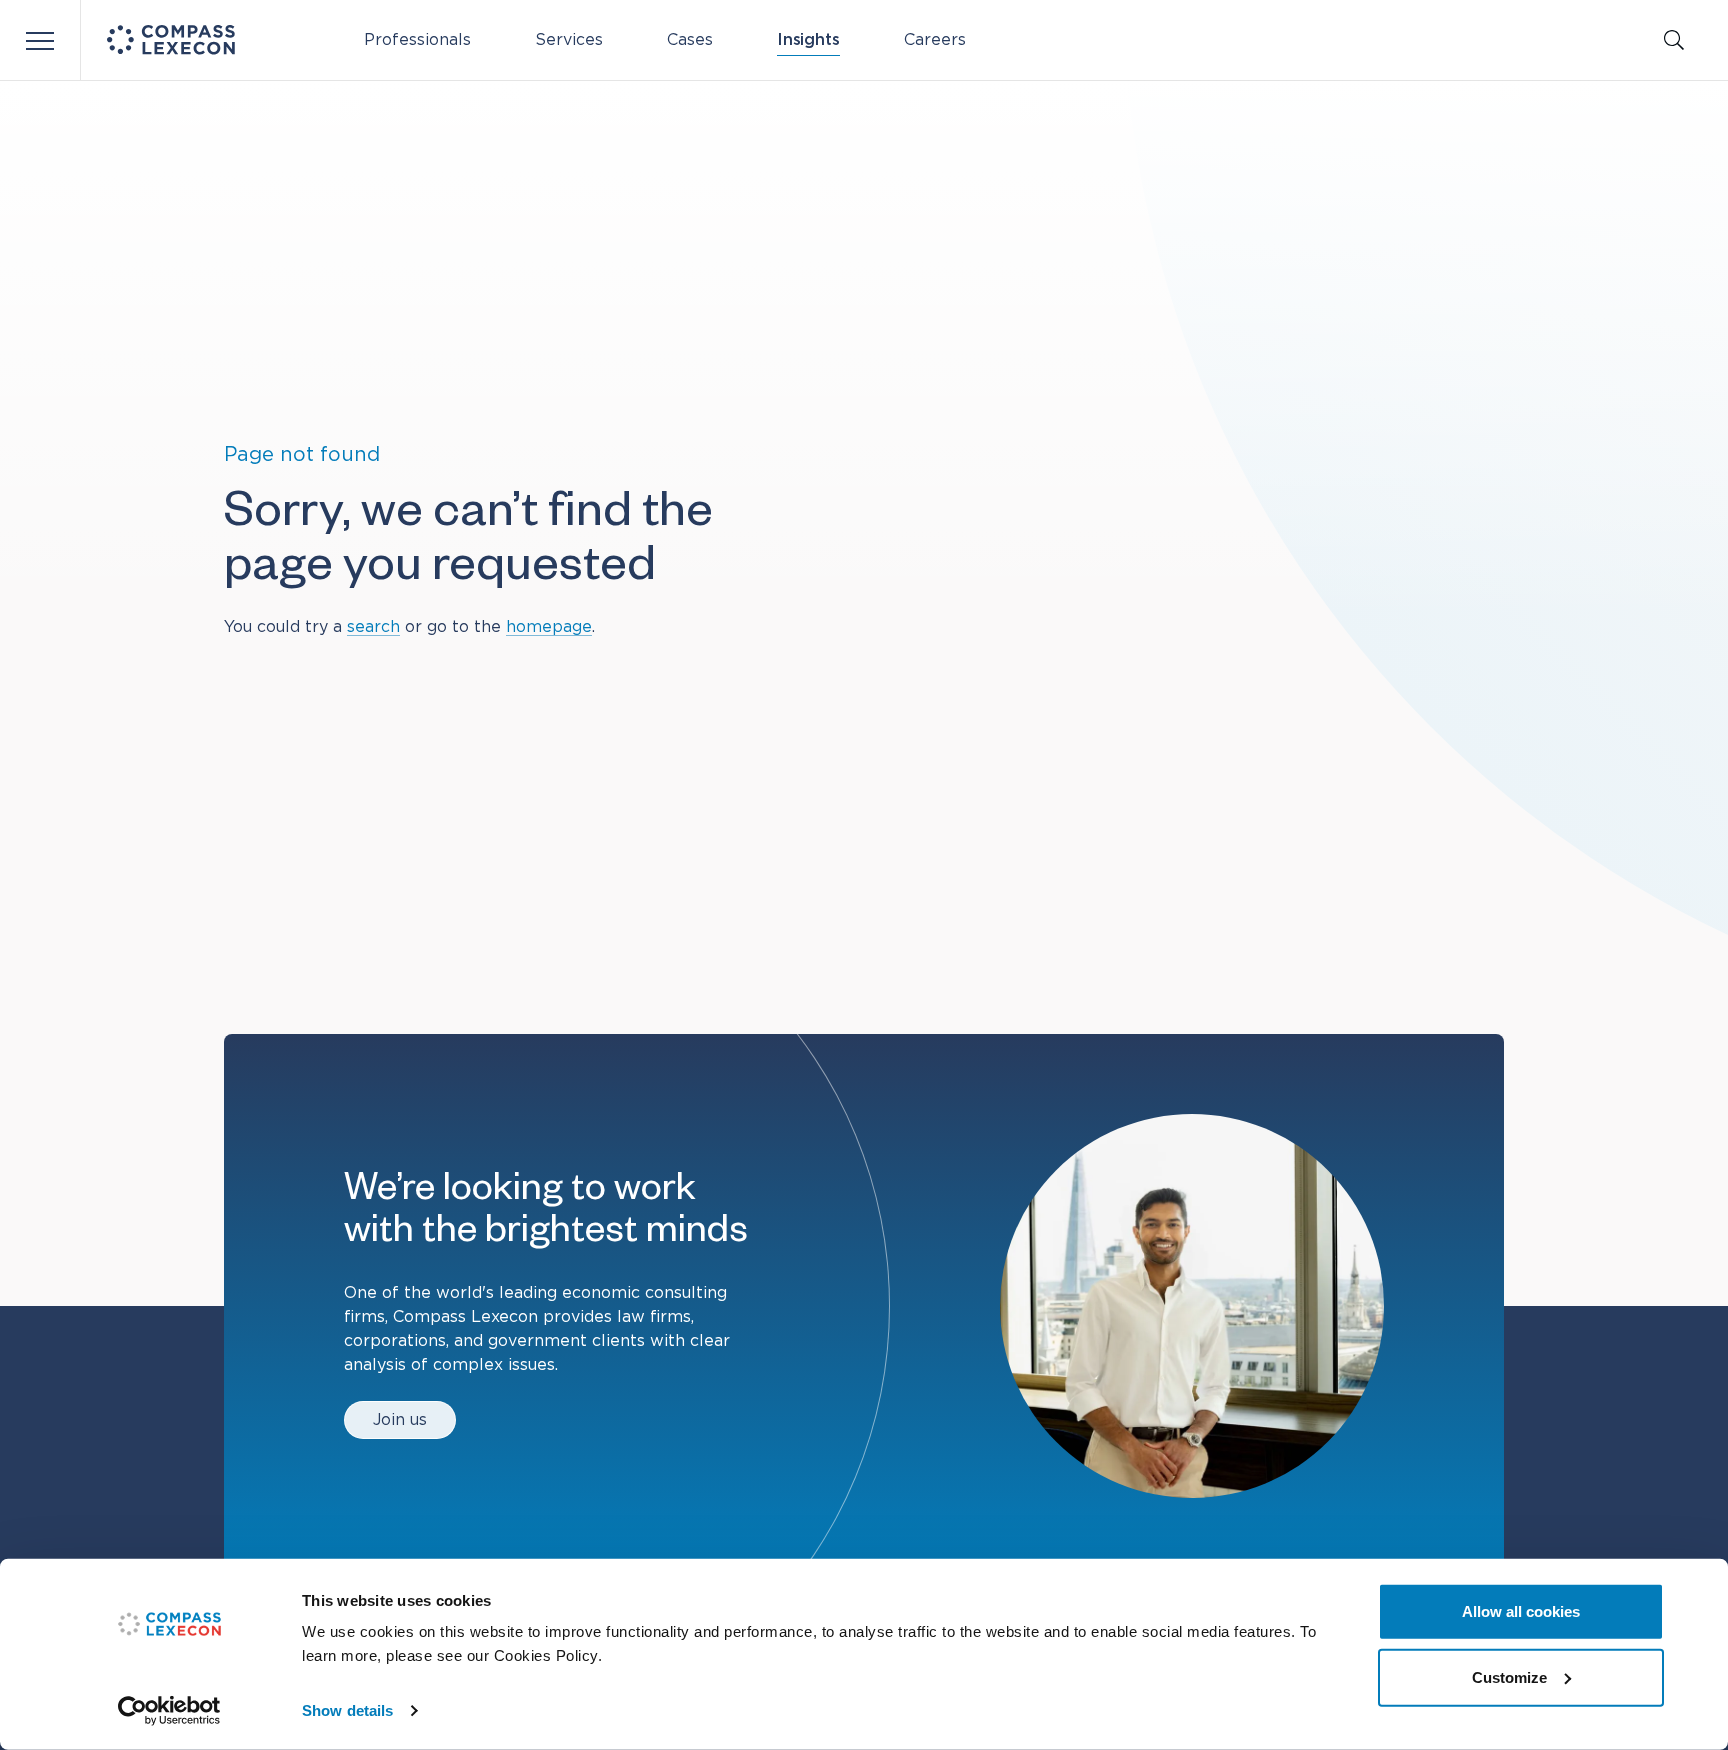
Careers (935, 40)
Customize (1509, 1676)
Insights (808, 40)
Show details (347, 1710)
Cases (690, 40)
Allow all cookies (1521, 1611)
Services (569, 40)
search (373, 627)
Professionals (417, 40)
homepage (549, 627)
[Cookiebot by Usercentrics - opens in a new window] (169, 1711)
